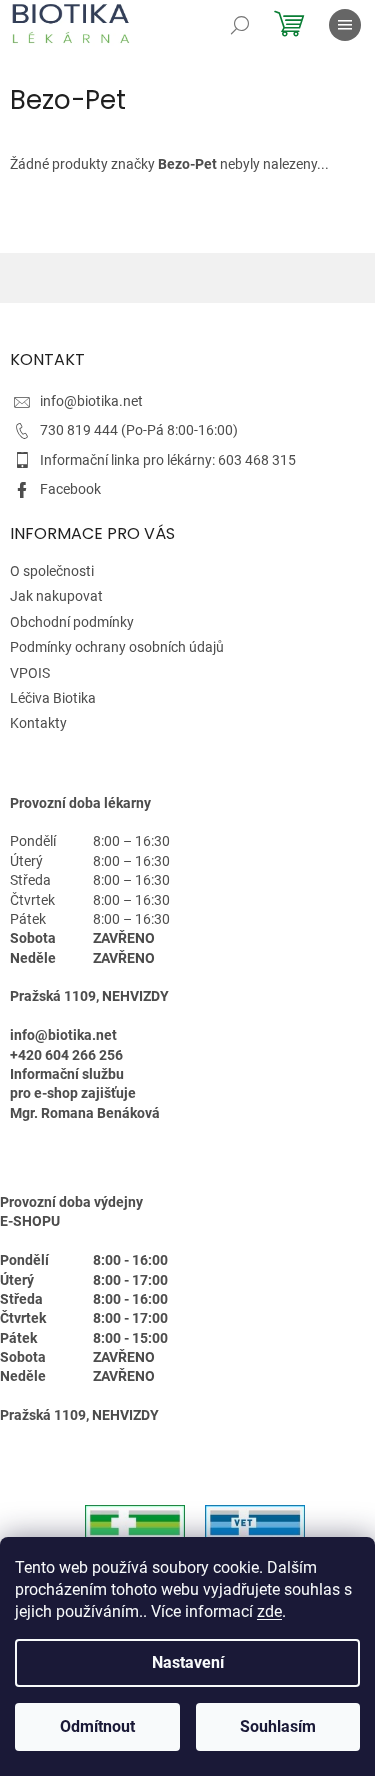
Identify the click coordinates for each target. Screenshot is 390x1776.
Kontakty (38, 723)
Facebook (70, 489)
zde (269, 1611)
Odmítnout (97, 1726)
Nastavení (188, 1662)
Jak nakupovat (56, 596)
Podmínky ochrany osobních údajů (117, 647)
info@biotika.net (91, 401)
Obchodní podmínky (72, 622)
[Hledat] (240, 25)
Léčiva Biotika (53, 698)
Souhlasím (278, 1726)
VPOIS (30, 673)
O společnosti (52, 571)
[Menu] (345, 25)
